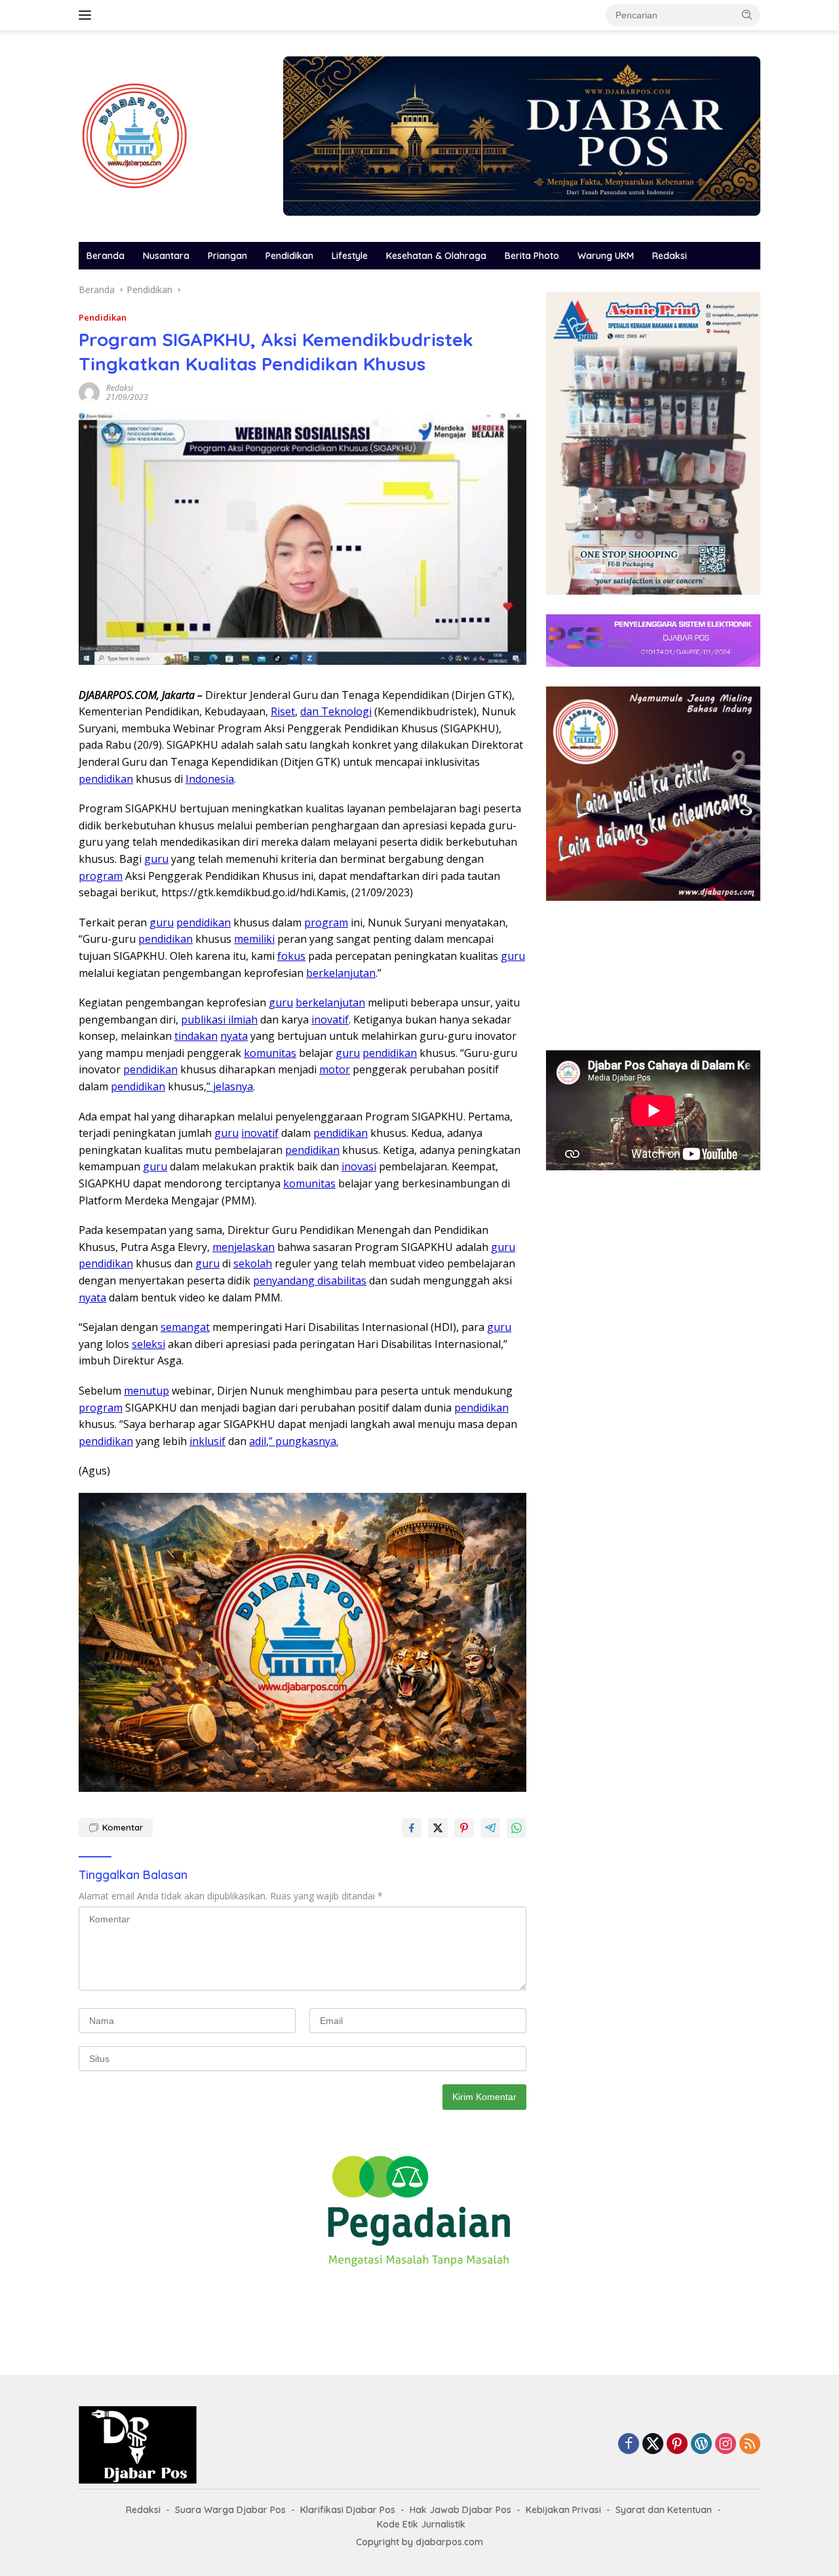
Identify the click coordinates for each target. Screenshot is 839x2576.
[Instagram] (726, 2445)
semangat (185, 1327)
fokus (291, 956)
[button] (747, 14)
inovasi (359, 1166)
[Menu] (88, 15)
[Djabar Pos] (134, 135)
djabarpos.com (449, 2542)
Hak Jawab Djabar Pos (460, 2510)
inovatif (330, 1020)
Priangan (227, 256)
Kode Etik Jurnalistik (421, 2524)
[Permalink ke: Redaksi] (89, 392)
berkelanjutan (341, 973)
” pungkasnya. (303, 1441)
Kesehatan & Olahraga (436, 256)
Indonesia (210, 779)
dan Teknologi (336, 711)
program (101, 876)
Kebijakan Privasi (563, 2510)
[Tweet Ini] (438, 1828)
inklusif (207, 1441)
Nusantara (166, 256)
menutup (146, 1391)
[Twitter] (653, 2445)
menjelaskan (244, 1247)
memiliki (254, 939)
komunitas (270, 1053)
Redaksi (670, 256)
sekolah (253, 1263)
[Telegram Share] (490, 1828)
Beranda (106, 256)
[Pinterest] (677, 2445)
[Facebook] (629, 2445)
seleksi (148, 1344)
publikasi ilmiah (219, 1020)
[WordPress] (701, 2445)
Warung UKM (606, 256)
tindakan (196, 1036)
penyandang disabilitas (310, 1280)
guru (156, 859)
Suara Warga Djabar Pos (230, 2510)
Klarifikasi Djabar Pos (348, 2510)
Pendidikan (289, 256)
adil (258, 1441)
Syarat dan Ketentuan (664, 2510)
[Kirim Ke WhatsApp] (517, 1828)
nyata (234, 1036)
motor (335, 1069)
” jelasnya (230, 1086)
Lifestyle (350, 256)
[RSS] (750, 2445)
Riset (283, 711)
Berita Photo (532, 256)
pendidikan (106, 779)
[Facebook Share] (412, 1828)
